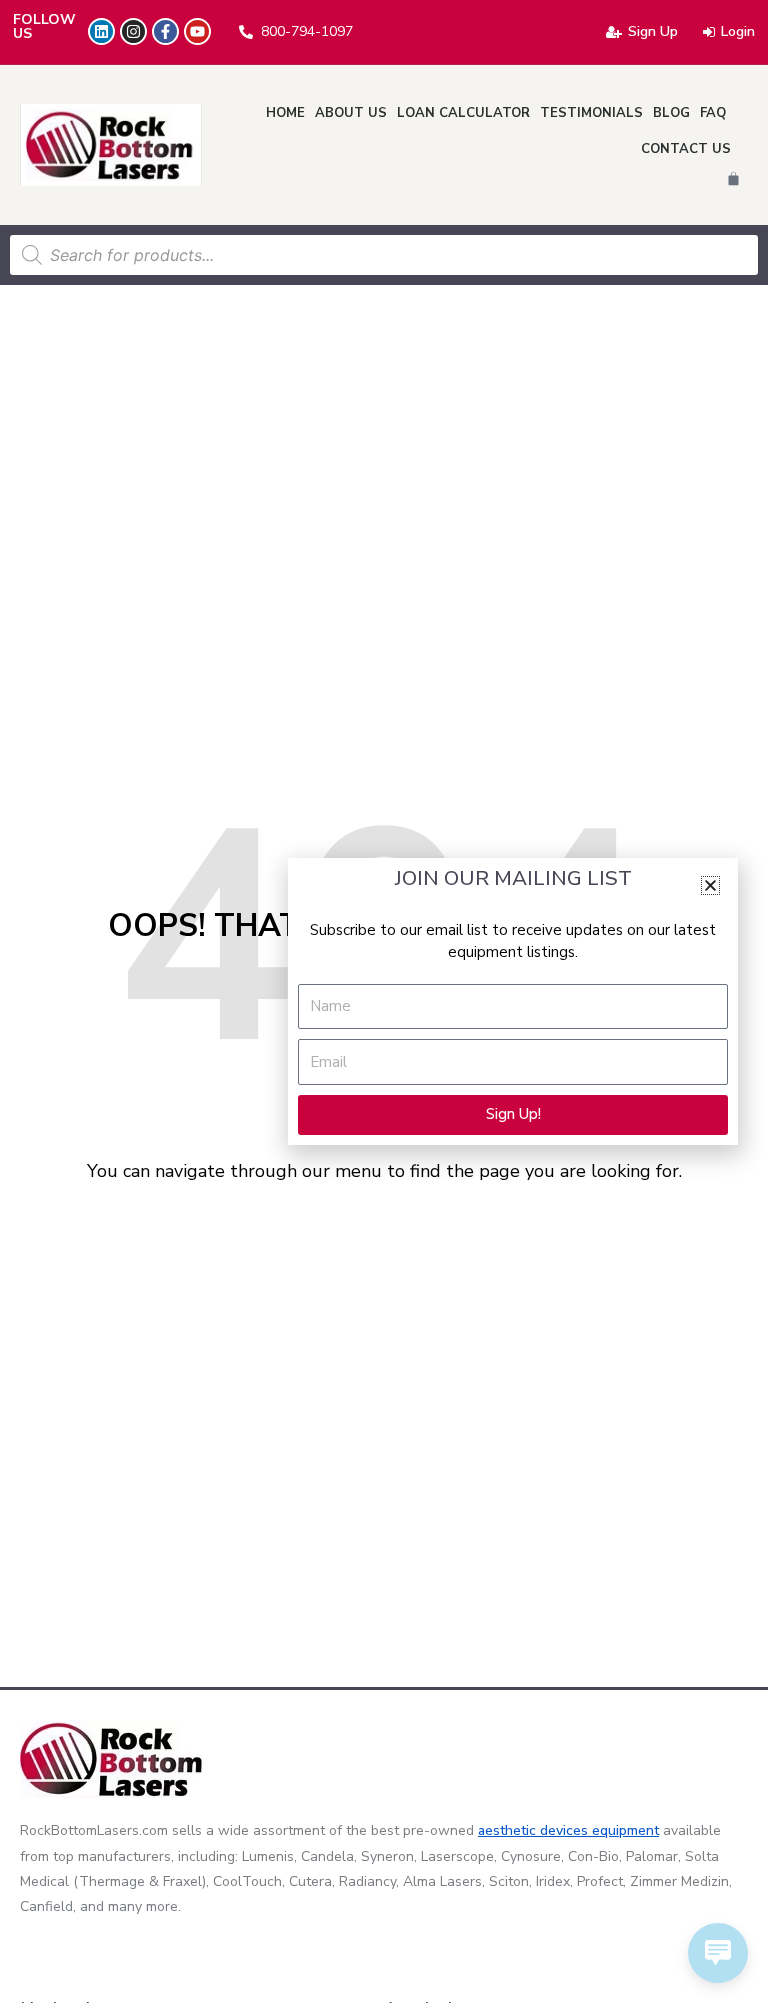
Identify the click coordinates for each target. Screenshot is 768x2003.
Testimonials (591, 113)
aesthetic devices (535, 1830)
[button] (710, 885)
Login (738, 31)
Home (285, 113)
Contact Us (686, 149)
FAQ (713, 113)
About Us (351, 113)
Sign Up (653, 31)
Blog (671, 113)
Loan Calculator (463, 113)
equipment (625, 1830)
